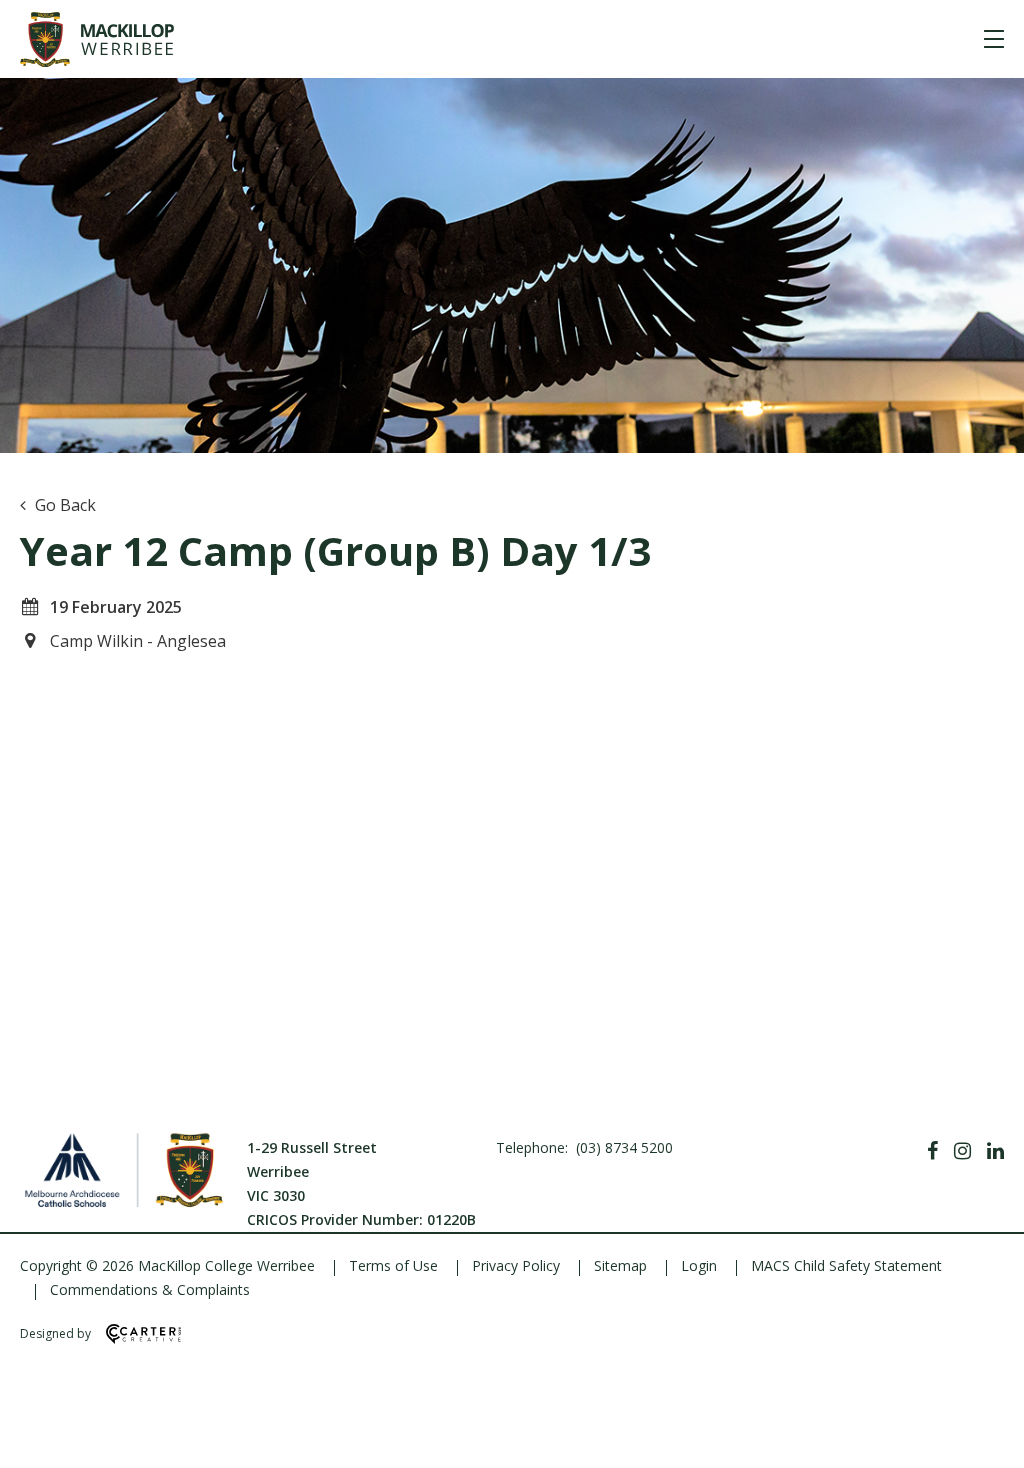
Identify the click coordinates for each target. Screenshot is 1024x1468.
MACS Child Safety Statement (846, 1265)
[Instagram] (962, 1151)
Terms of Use (393, 1265)
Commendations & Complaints (150, 1289)
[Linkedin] (995, 1151)
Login (699, 1265)
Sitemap (620, 1265)
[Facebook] (932, 1151)
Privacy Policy (516, 1265)
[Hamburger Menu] (994, 39)
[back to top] (984, 1436)
